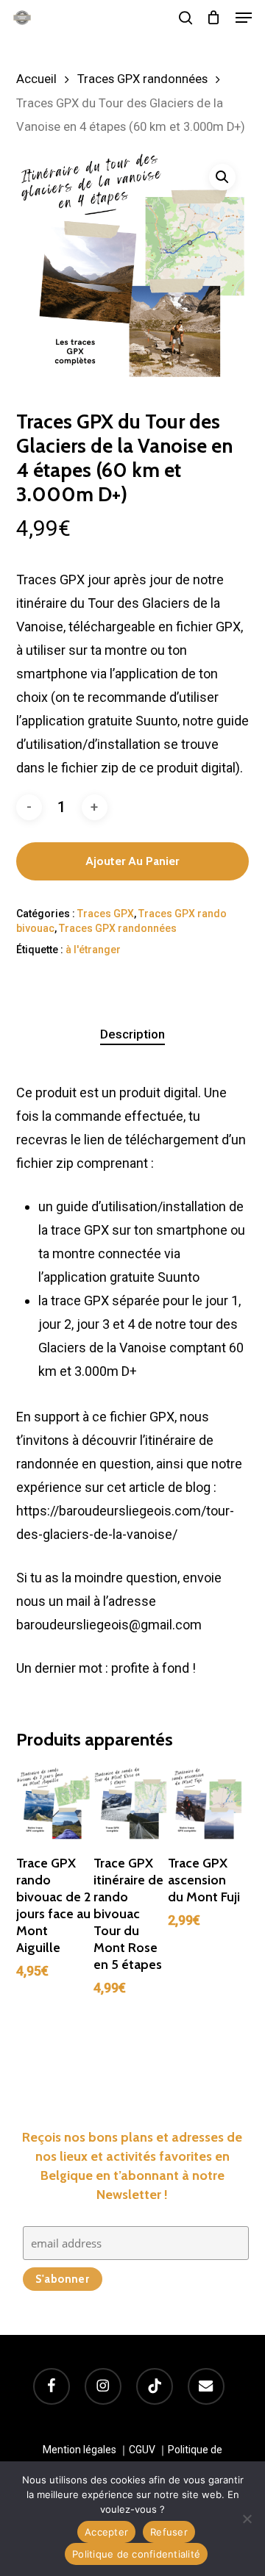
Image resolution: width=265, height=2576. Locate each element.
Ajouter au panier (132, 861)
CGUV (142, 2450)
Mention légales (79, 2450)
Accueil (36, 79)
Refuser (169, 2532)
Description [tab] (132, 1034)
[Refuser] (247, 2519)
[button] (244, 18)
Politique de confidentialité (136, 2554)
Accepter (106, 2532)
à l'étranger (93, 950)
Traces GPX (106, 914)
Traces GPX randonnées (142, 79)
